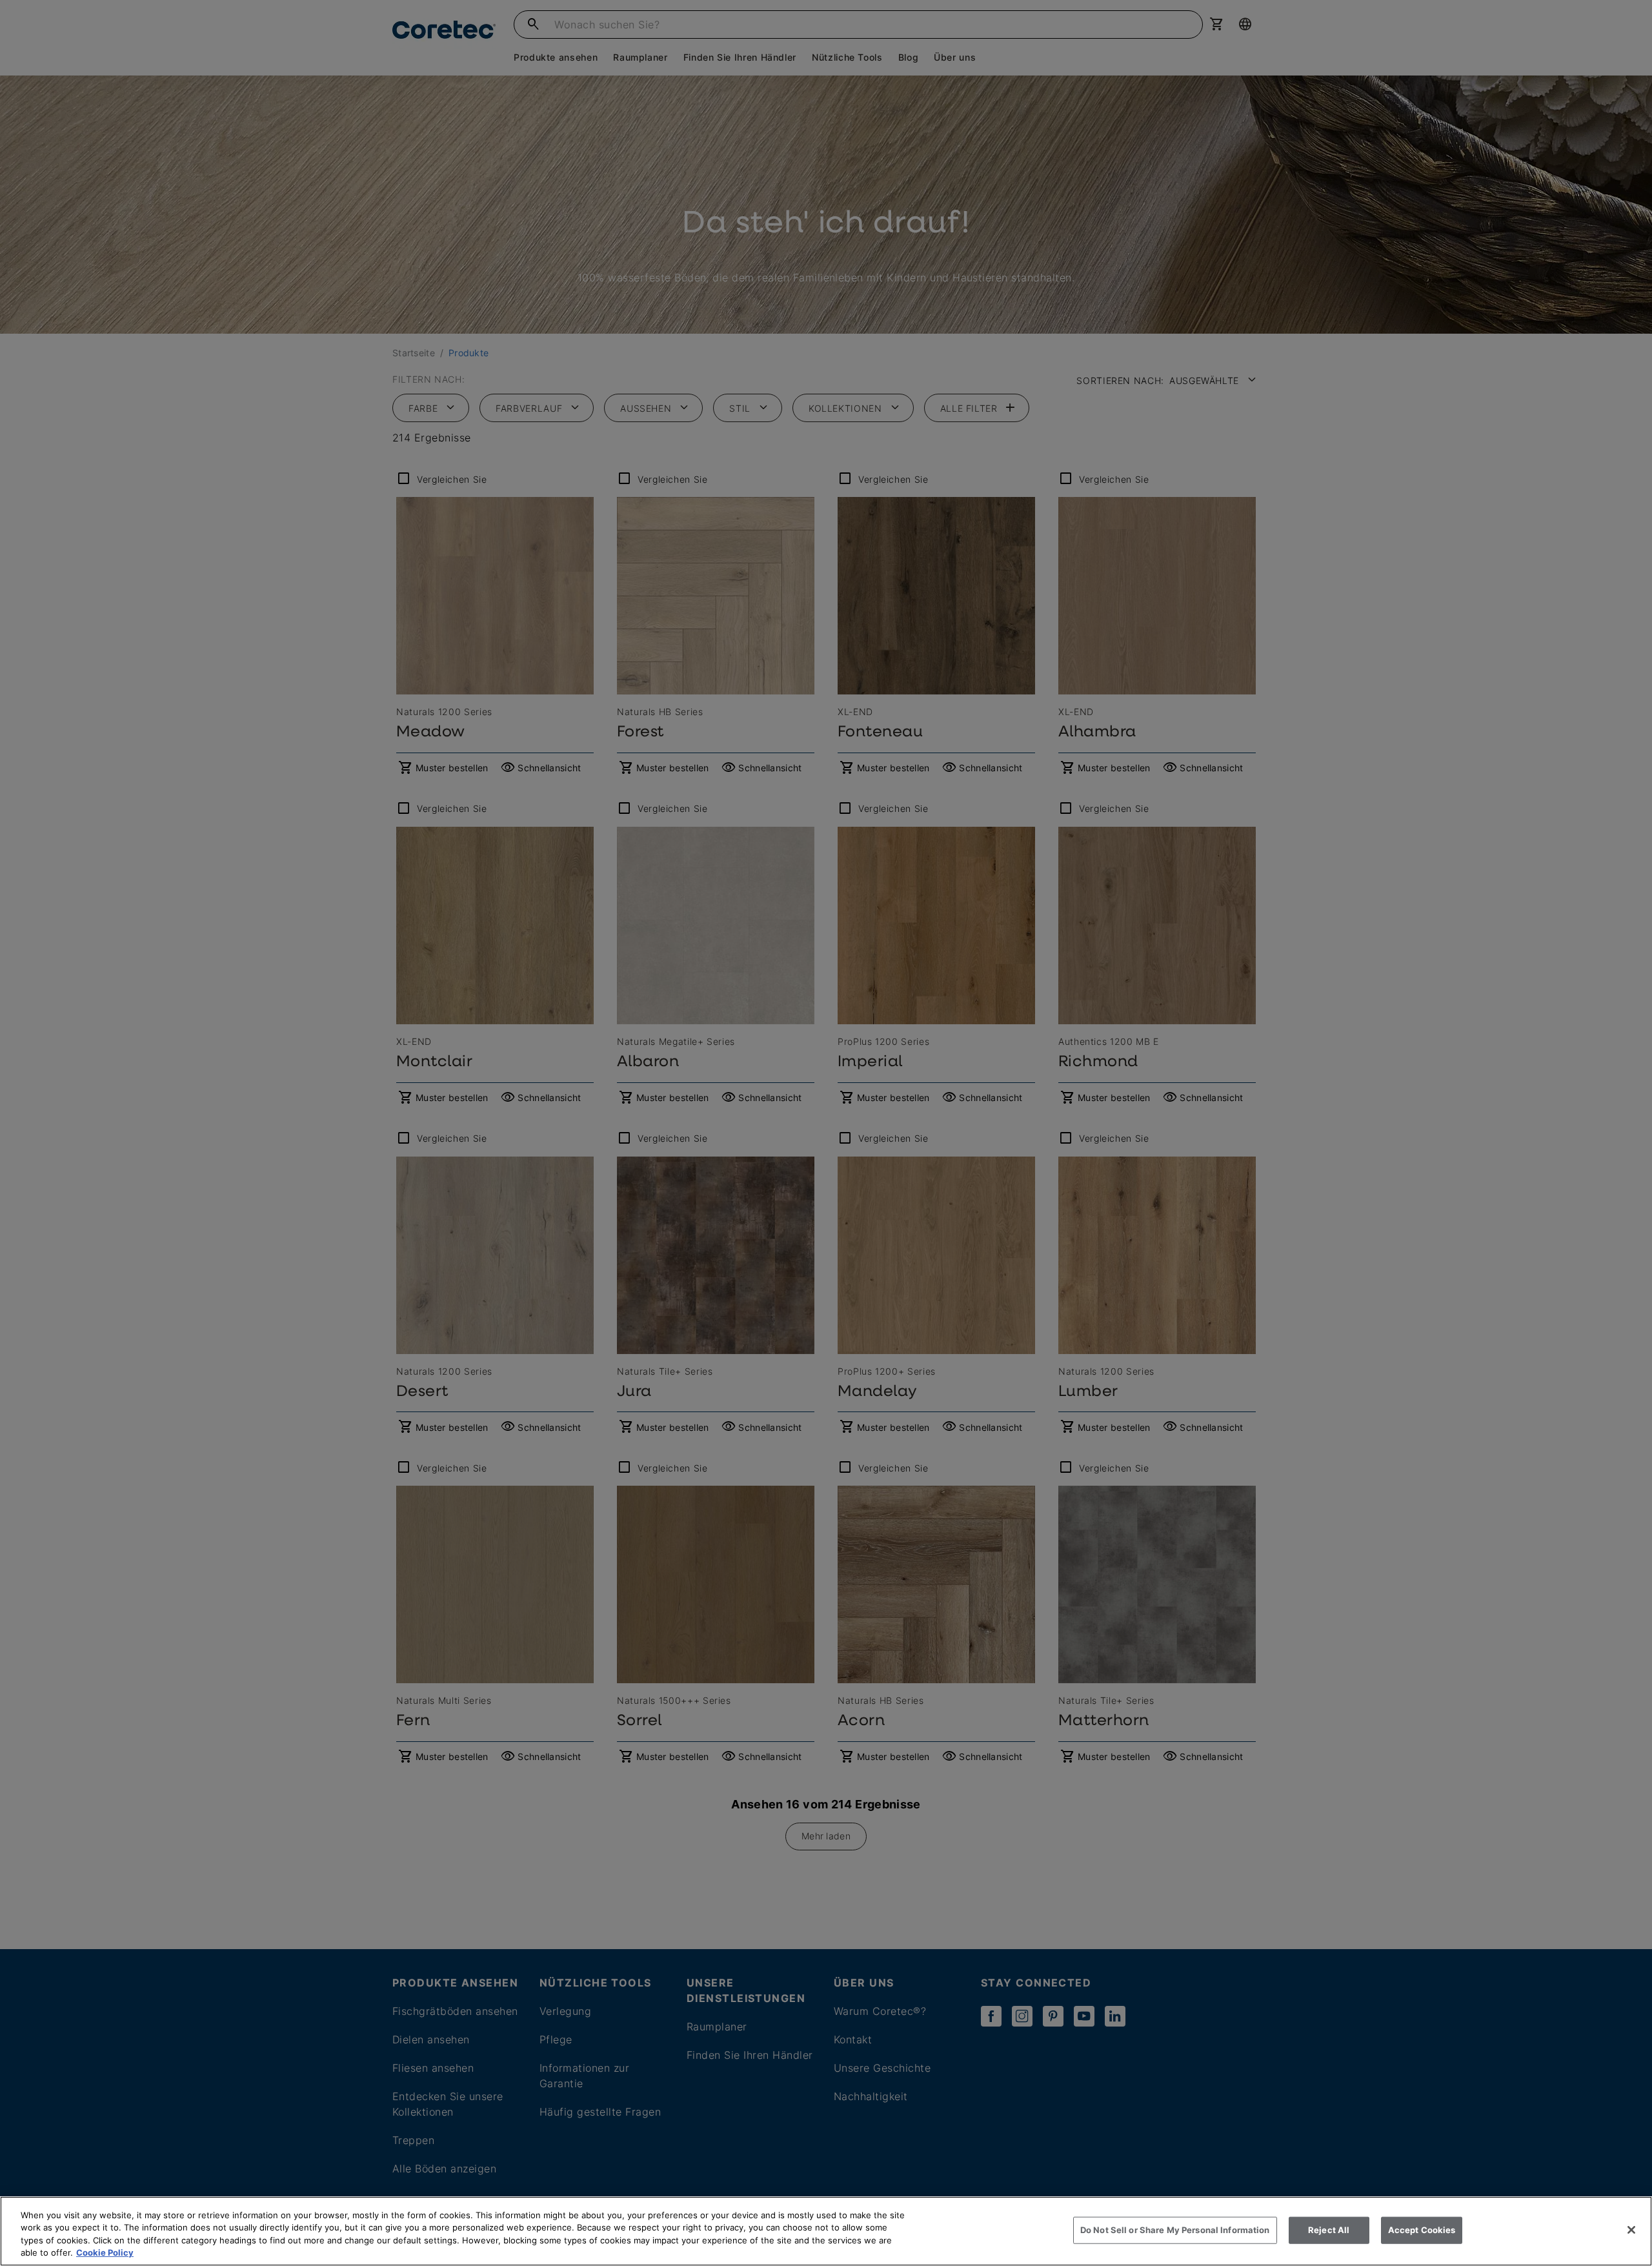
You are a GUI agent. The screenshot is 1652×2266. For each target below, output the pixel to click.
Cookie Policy (105, 2252)
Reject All (1329, 2230)
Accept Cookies (1422, 2230)
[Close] (1631, 2230)
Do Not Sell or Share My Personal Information (1175, 2230)
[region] (826, 2231)
